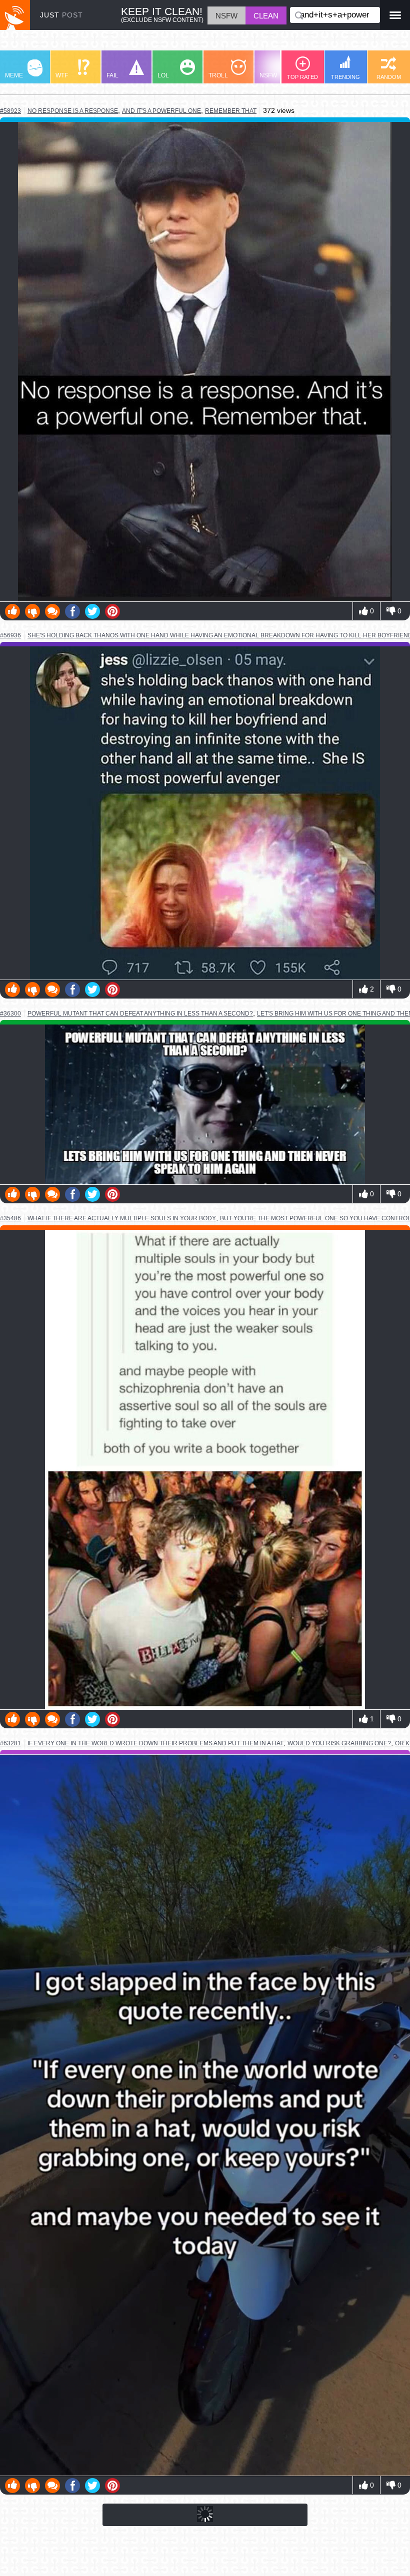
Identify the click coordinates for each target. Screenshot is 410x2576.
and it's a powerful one (161, 111)
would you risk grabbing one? (339, 1743)
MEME (14, 75)
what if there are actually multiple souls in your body (122, 1218)
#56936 (10, 635)
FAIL (112, 75)
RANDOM (389, 77)
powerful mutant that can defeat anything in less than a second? (140, 1013)
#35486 (10, 1218)
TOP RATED (302, 77)
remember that (231, 111)
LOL (163, 75)
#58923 (10, 111)
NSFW (268, 75)
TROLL (218, 75)
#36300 (10, 1014)
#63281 (10, 1743)
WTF (62, 75)
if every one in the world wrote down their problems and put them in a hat (155, 1743)
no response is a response (73, 111)
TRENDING (345, 77)
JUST (61, 15)
